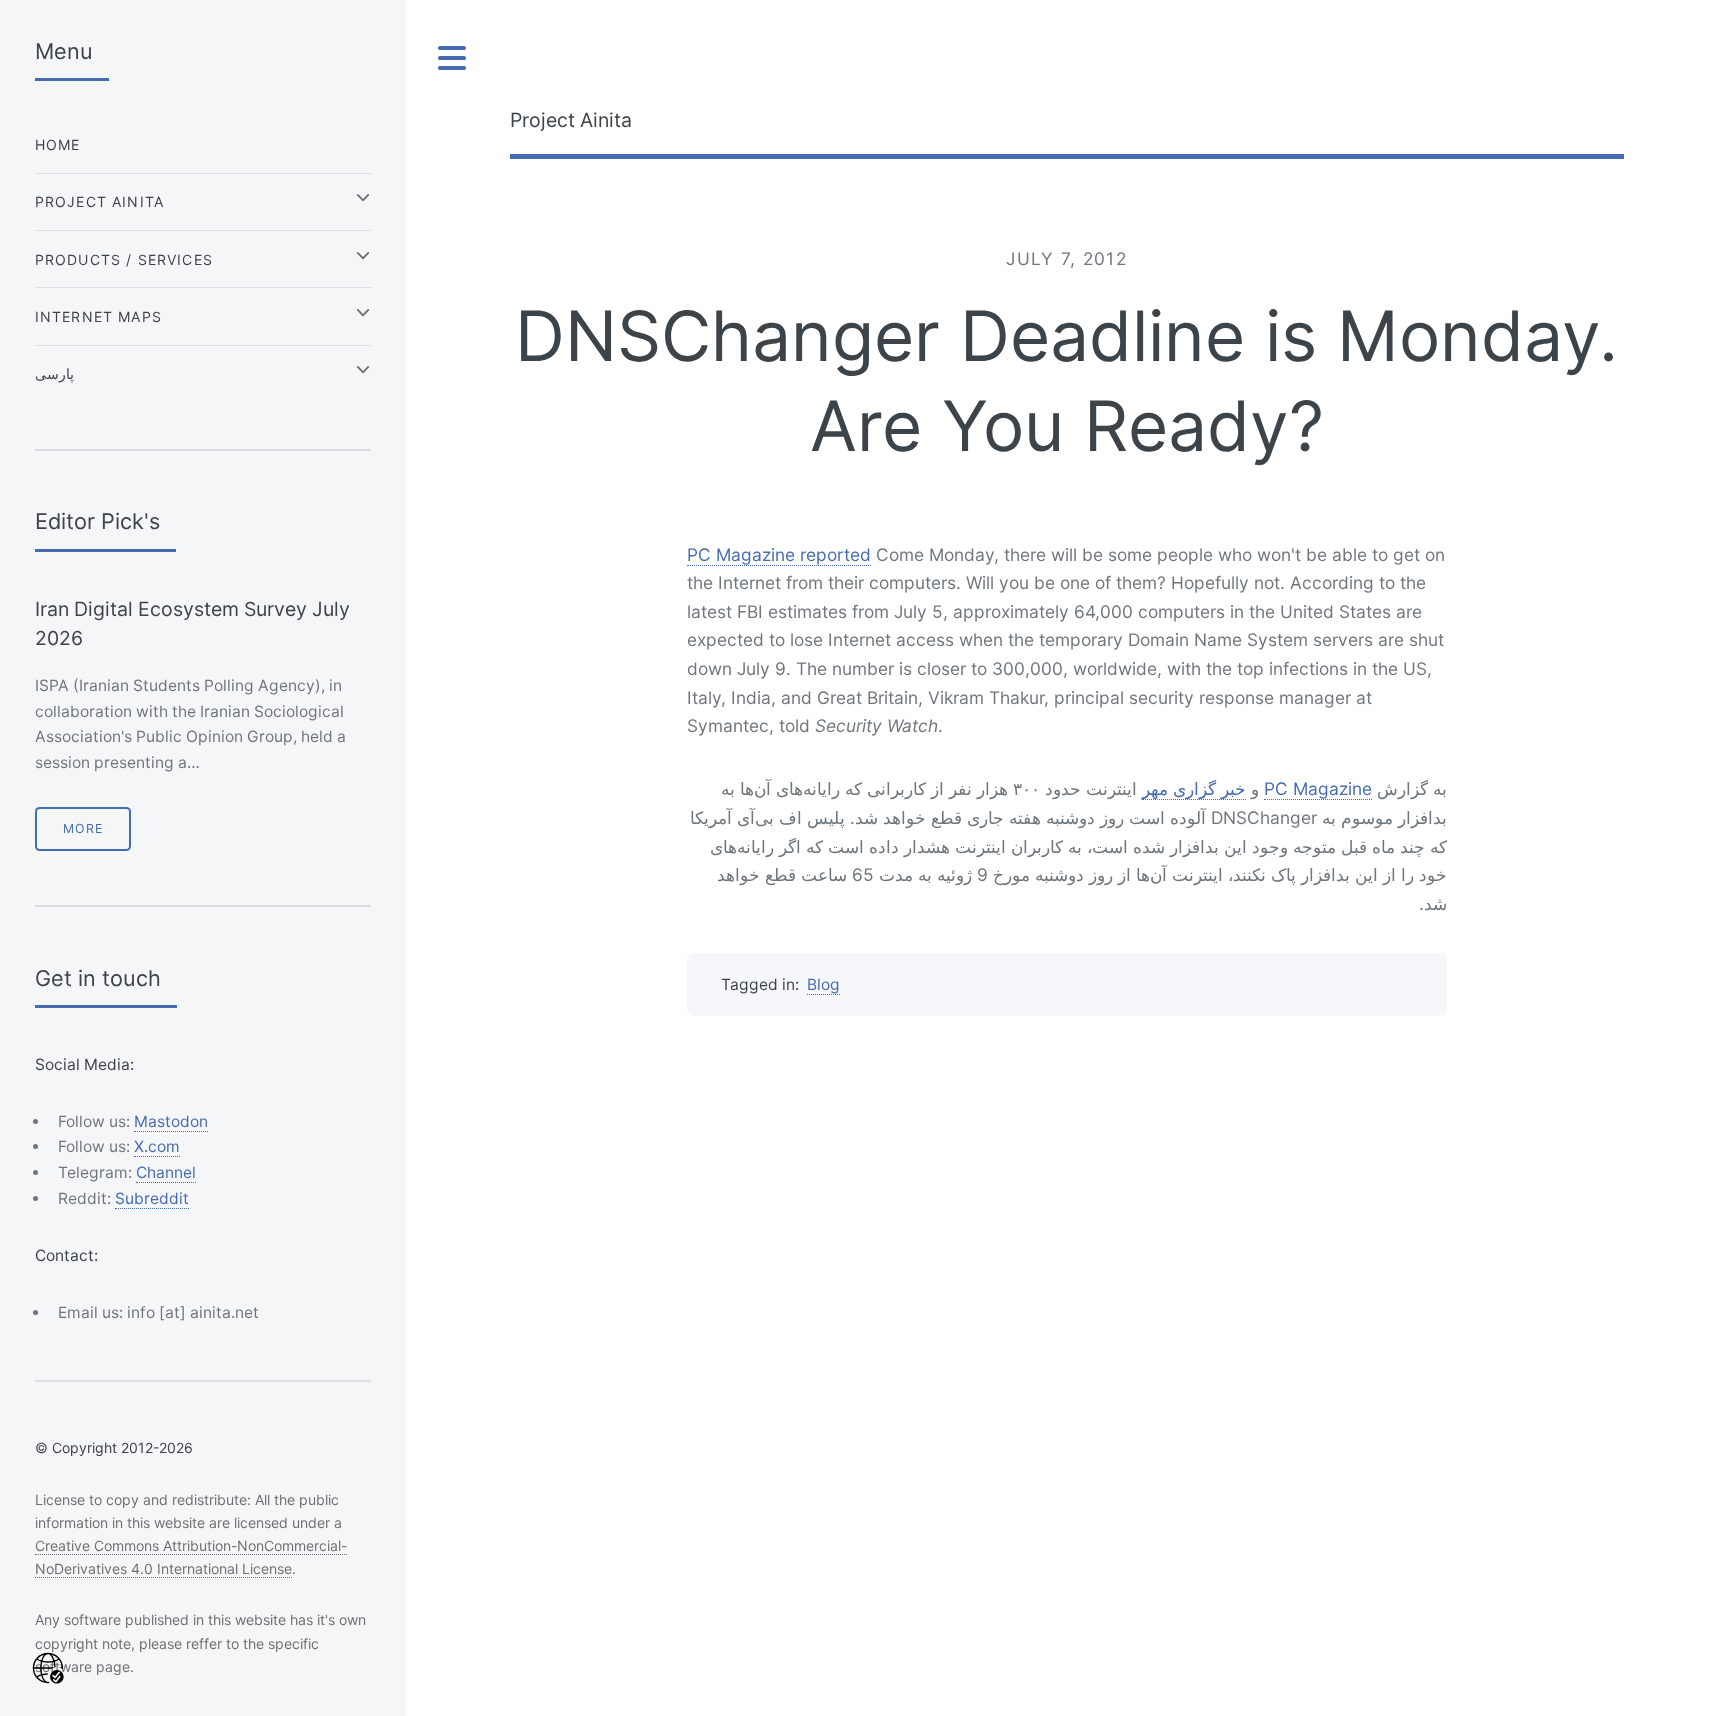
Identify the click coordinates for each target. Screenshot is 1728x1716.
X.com (157, 1146)
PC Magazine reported (779, 554)
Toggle (453, 58)
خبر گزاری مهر (1194, 788)
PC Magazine (1318, 788)
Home (58, 144)
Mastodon (171, 1121)
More (83, 828)
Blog (823, 984)
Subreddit (152, 1198)
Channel (166, 1172)
